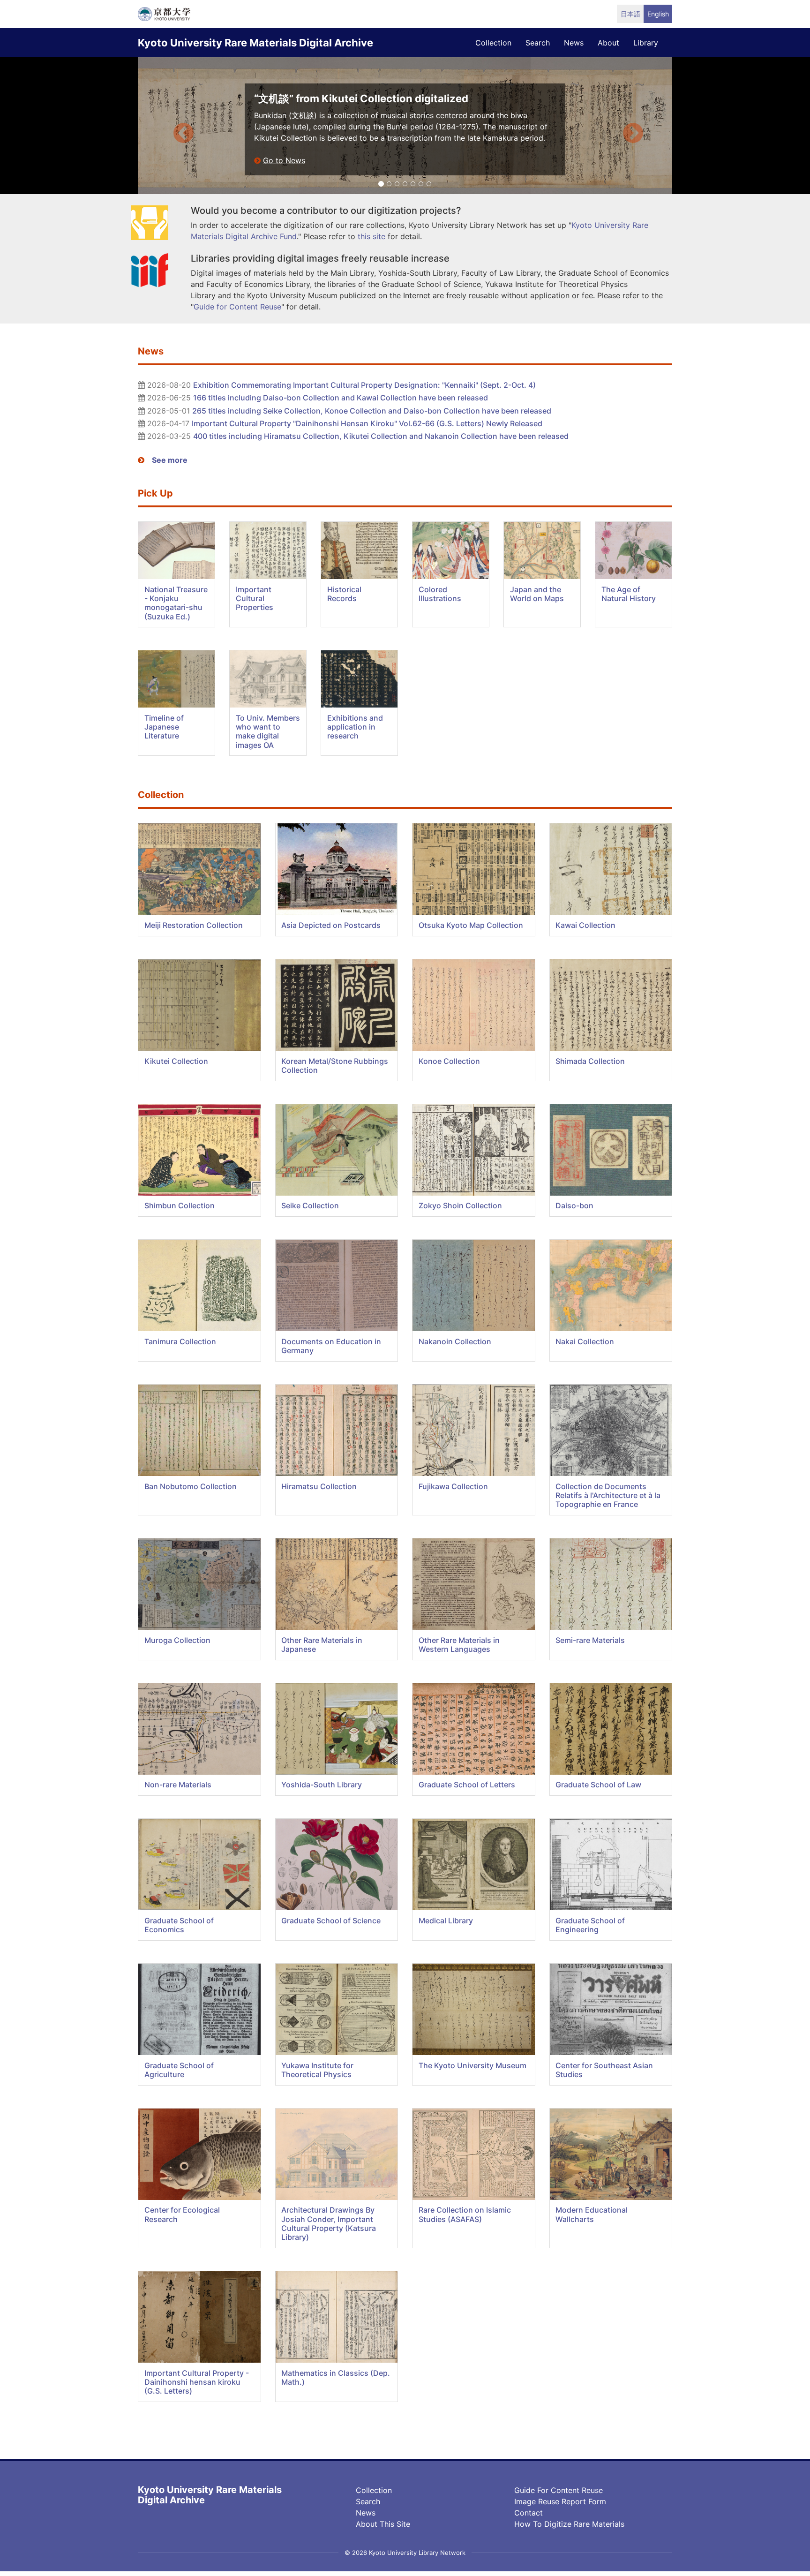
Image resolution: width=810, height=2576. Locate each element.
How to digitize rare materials (569, 2524)
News (366, 2513)
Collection (374, 2490)
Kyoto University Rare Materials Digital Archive (255, 43)
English (658, 14)
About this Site (383, 2524)
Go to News (284, 160)
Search (368, 2501)
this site (371, 236)
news (574, 43)
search (538, 43)
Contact (529, 2513)
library (646, 43)
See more (170, 460)
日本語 (630, 14)
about (608, 43)
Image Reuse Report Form (560, 2501)
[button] (178, 126)
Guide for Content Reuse (559, 2490)
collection (493, 43)
